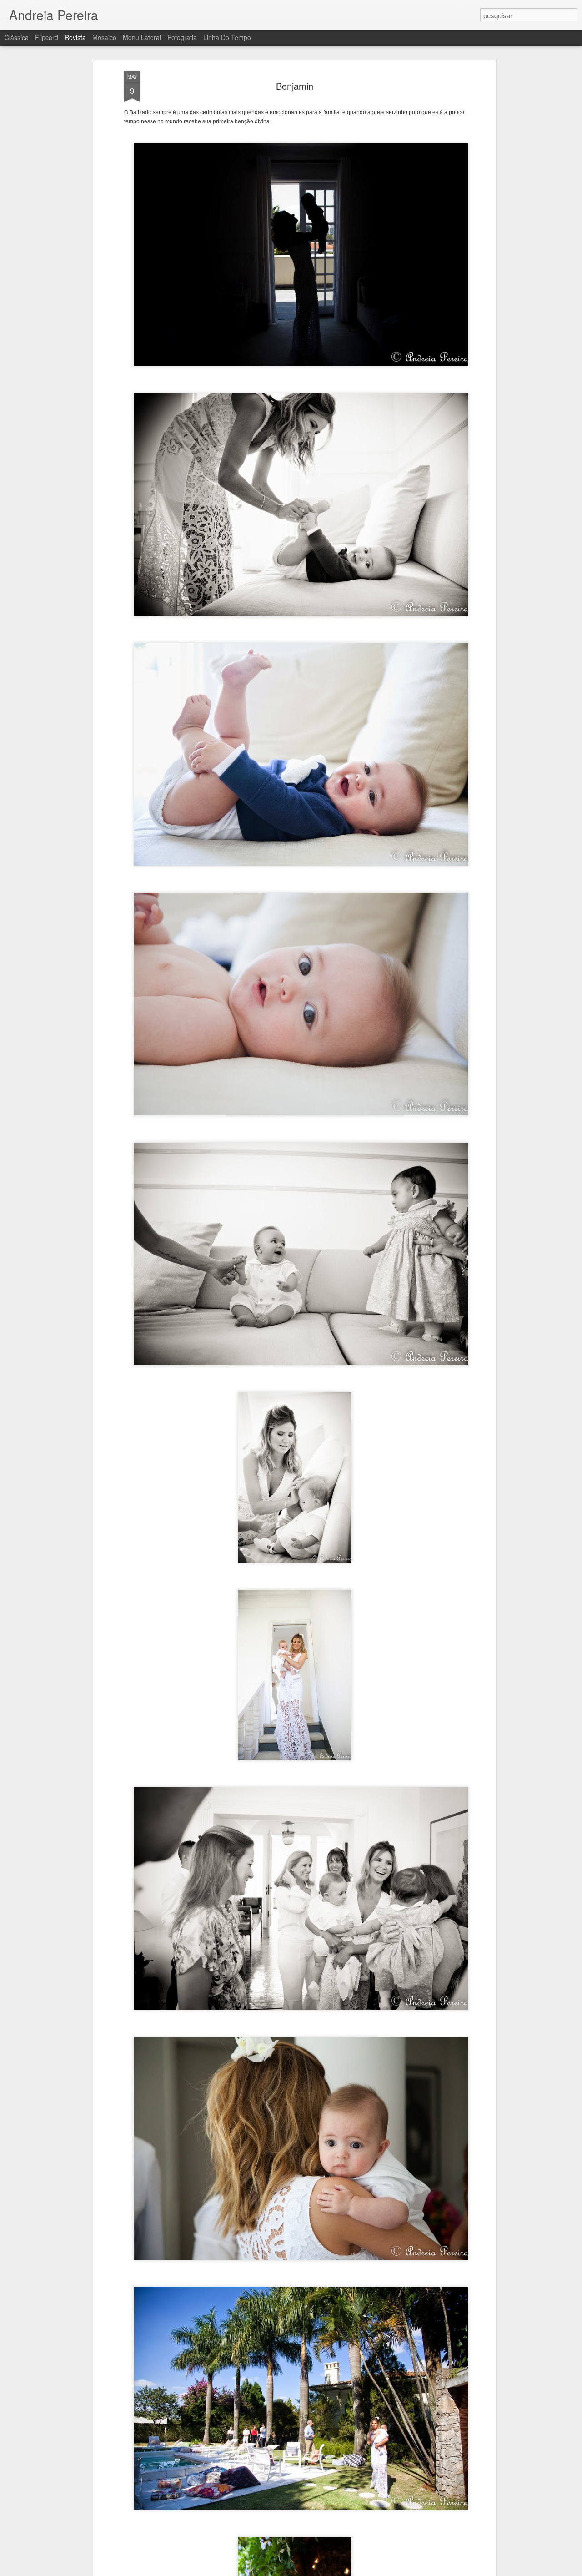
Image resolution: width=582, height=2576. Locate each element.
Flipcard (47, 37)
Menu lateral (142, 37)
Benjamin (295, 86)
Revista (75, 37)
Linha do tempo (227, 37)
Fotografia (182, 37)
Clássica (17, 37)
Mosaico (104, 37)
